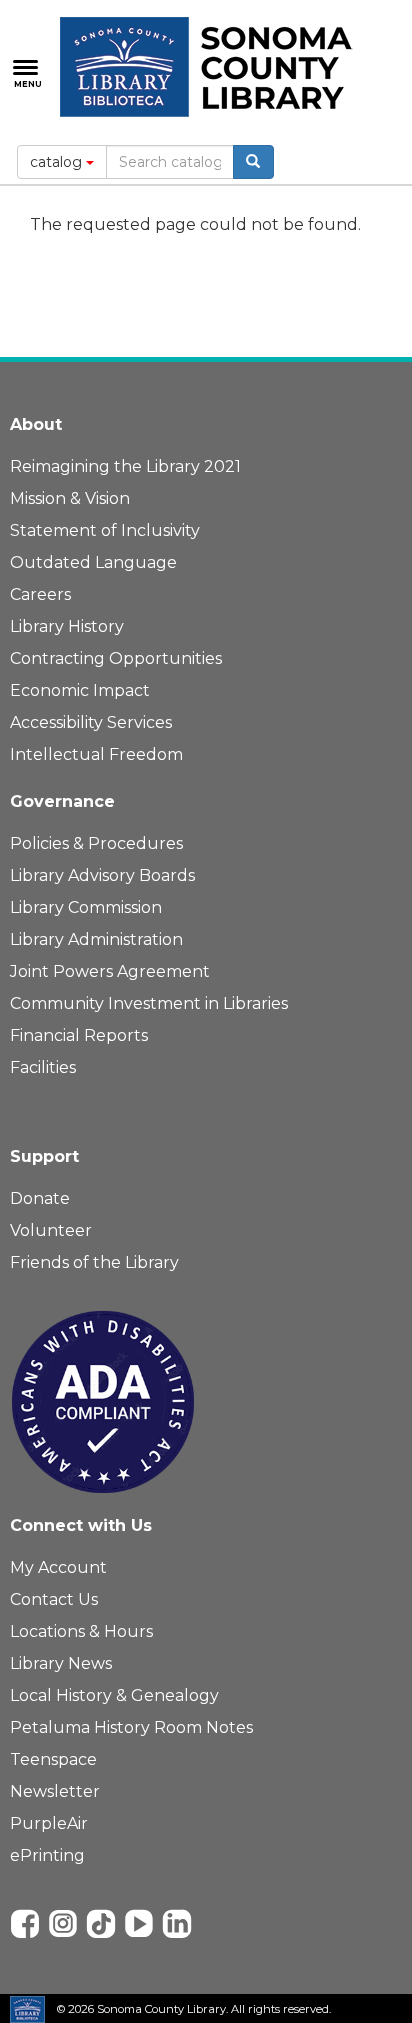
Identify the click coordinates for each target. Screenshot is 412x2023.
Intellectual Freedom (96, 754)
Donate (40, 1198)
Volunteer (51, 1230)
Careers (40, 594)
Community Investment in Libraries (149, 1003)
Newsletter (55, 1791)
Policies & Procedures (96, 843)
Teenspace (53, 1759)
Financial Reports (79, 1035)
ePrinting (47, 1855)
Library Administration (96, 939)
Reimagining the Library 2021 (125, 466)
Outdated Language (93, 562)
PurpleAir (49, 1823)
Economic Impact (80, 690)
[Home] (210, 67)
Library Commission (86, 907)
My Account (58, 1567)
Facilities (43, 1067)
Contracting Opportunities (116, 658)
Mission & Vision (70, 498)
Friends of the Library (94, 1262)
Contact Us (54, 1599)
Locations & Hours (81, 1631)
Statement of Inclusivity (105, 530)
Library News (61, 1663)
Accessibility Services (91, 722)
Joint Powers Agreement (110, 971)
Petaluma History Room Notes (131, 1727)
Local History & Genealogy (114, 1695)
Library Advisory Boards (102, 875)
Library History (67, 626)
